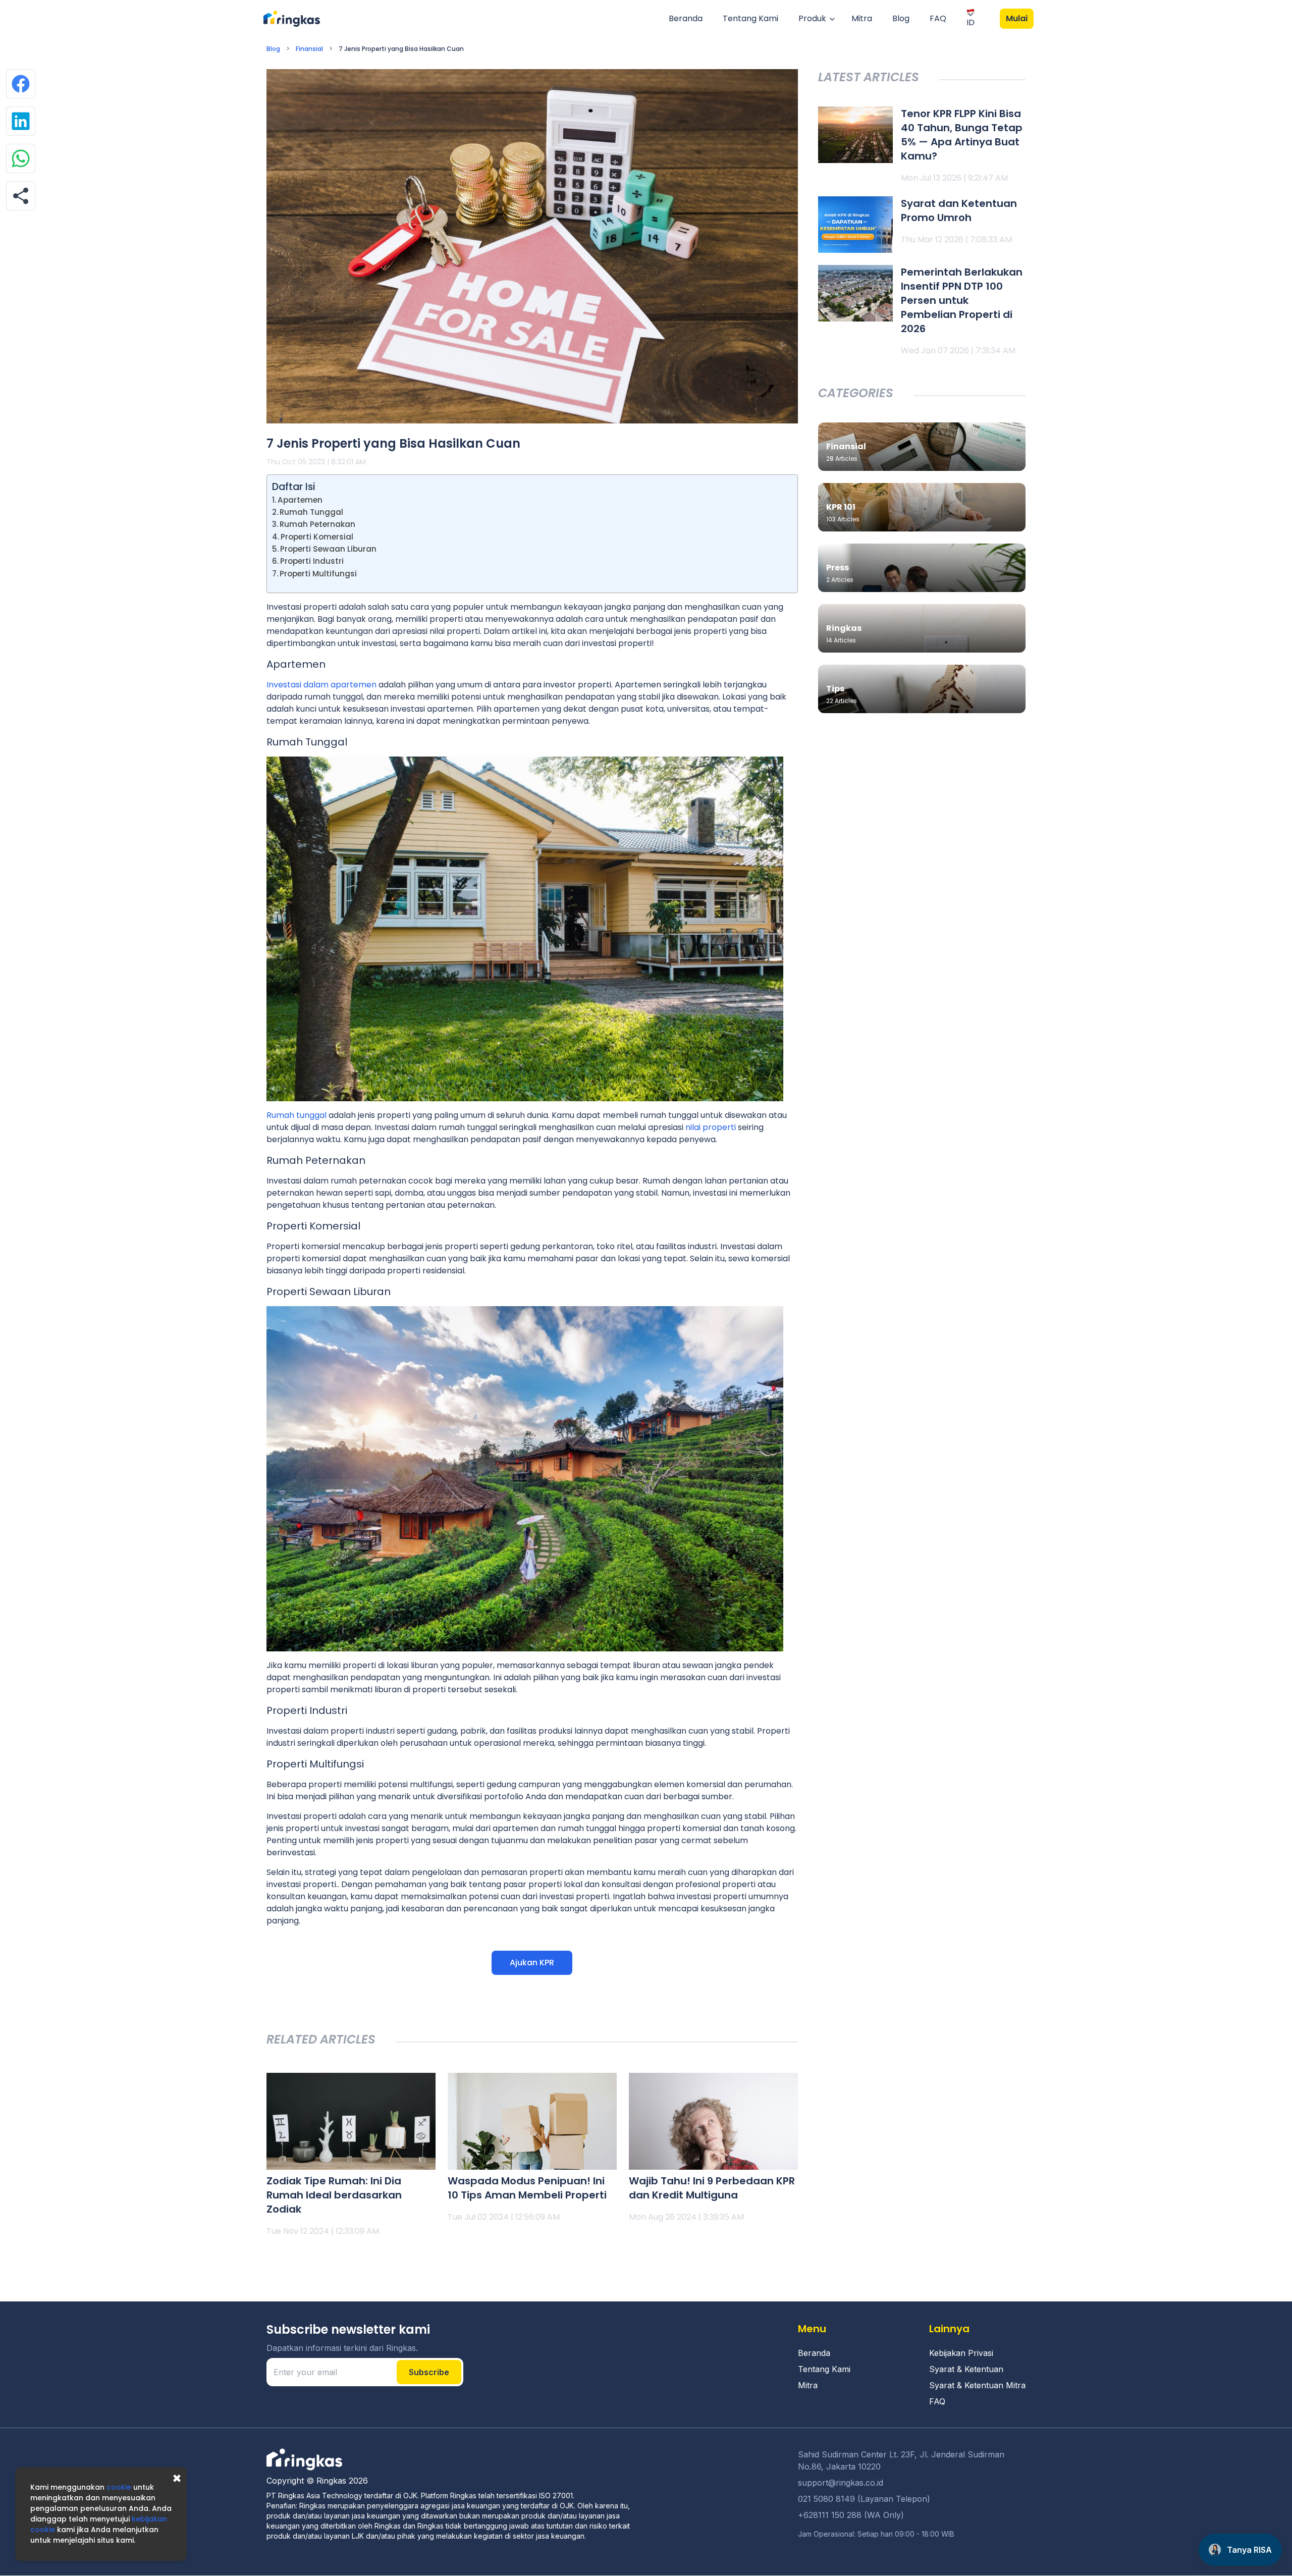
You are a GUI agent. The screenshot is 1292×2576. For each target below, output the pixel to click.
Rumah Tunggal (311, 512)
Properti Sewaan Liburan (328, 549)
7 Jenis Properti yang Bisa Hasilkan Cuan (401, 49)
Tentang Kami (750, 18)
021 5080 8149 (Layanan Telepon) (864, 2499)
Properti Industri (312, 561)
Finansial (309, 49)
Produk (812, 18)
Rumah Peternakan (317, 524)
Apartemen (300, 500)
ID (971, 22)
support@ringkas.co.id (841, 2483)
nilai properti (711, 1127)
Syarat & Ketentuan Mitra (977, 2385)
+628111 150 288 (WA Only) (851, 2515)
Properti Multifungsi (318, 574)
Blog (901, 18)
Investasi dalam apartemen (321, 685)
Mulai (1017, 18)
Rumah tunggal (297, 1115)
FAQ (938, 18)
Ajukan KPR (532, 1963)
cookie (119, 2487)
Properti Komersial (317, 537)
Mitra (862, 18)
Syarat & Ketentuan (966, 2369)
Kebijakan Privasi (961, 2353)
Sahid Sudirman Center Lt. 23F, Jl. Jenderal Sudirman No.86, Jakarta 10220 (901, 2460)
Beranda (686, 18)
